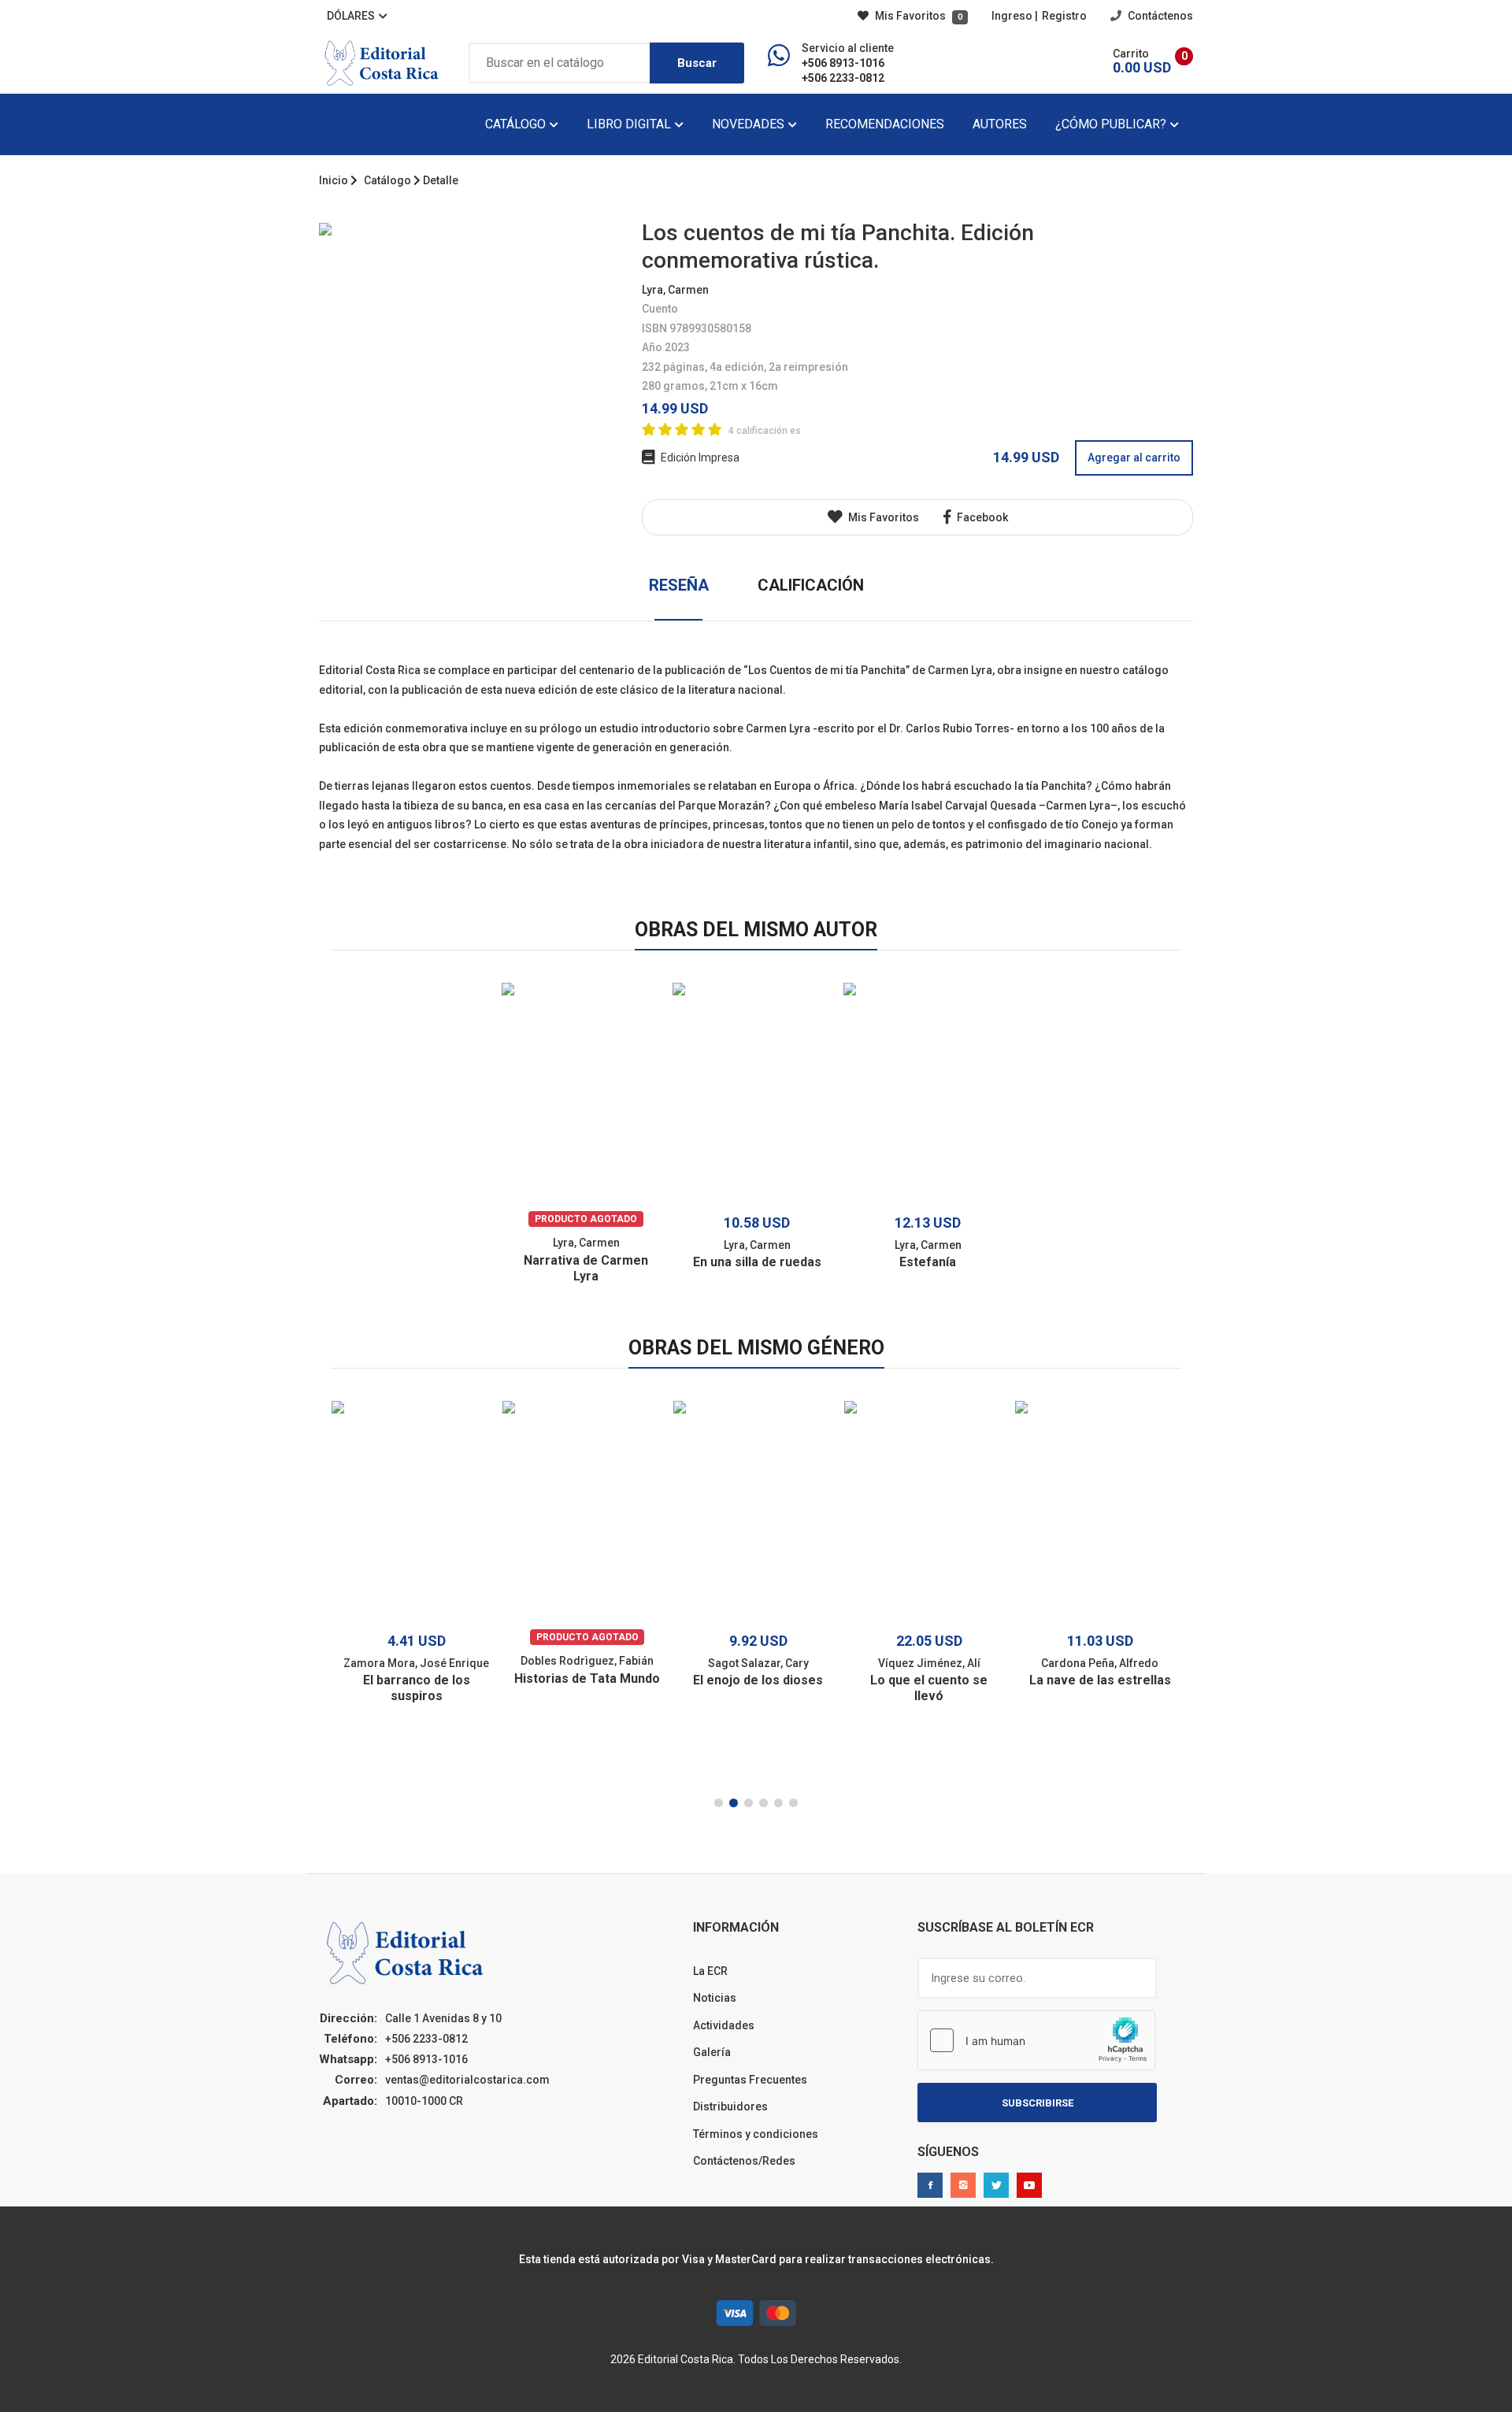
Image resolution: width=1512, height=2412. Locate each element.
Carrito (1131, 54)
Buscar (697, 63)
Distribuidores (730, 2106)
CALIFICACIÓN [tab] (811, 585)
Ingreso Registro (1039, 16)
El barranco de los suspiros (417, 1688)
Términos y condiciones (756, 2134)
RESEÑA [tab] (679, 585)
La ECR (710, 1971)
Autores (1000, 124)
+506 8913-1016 (843, 63)
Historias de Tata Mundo (587, 1678)
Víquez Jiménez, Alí (929, 1663)
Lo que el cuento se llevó (929, 1688)
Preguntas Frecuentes (750, 2080)
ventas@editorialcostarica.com (467, 2080)
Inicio (334, 180)
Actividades (724, 2025)
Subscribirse (1038, 2103)
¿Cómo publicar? (1112, 124)
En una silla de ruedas (757, 1262)
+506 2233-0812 (843, 78)
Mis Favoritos (917, 16)
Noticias (715, 1998)
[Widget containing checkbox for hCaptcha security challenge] (1036, 2040)
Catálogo (517, 124)
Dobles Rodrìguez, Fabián (587, 1661)
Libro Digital (630, 124)
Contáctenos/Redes (744, 2161)
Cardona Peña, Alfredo (1100, 1663)
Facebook (981, 517)
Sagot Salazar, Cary (758, 1663)
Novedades (750, 124)
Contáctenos (1159, 16)
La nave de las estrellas (1100, 1680)
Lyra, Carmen (675, 290)
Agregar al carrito (1134, 458)
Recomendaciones (885, 124)
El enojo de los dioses (758, 1680)
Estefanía (928, 1262)
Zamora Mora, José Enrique (416, 1663)
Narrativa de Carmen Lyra (586, 1268)
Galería (712, 2052)
